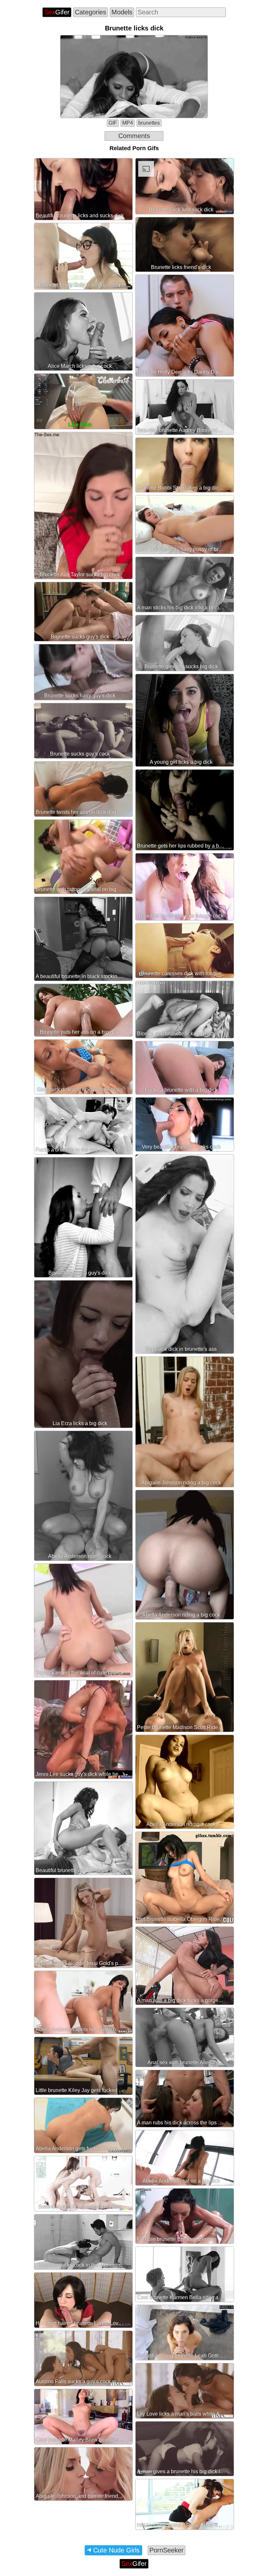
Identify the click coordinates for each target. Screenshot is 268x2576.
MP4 (128, 123)
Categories (91, 12)
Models (122, 12)
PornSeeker (167, 2550)
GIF (113, 123)
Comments (134, 136)
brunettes (149, 123)
